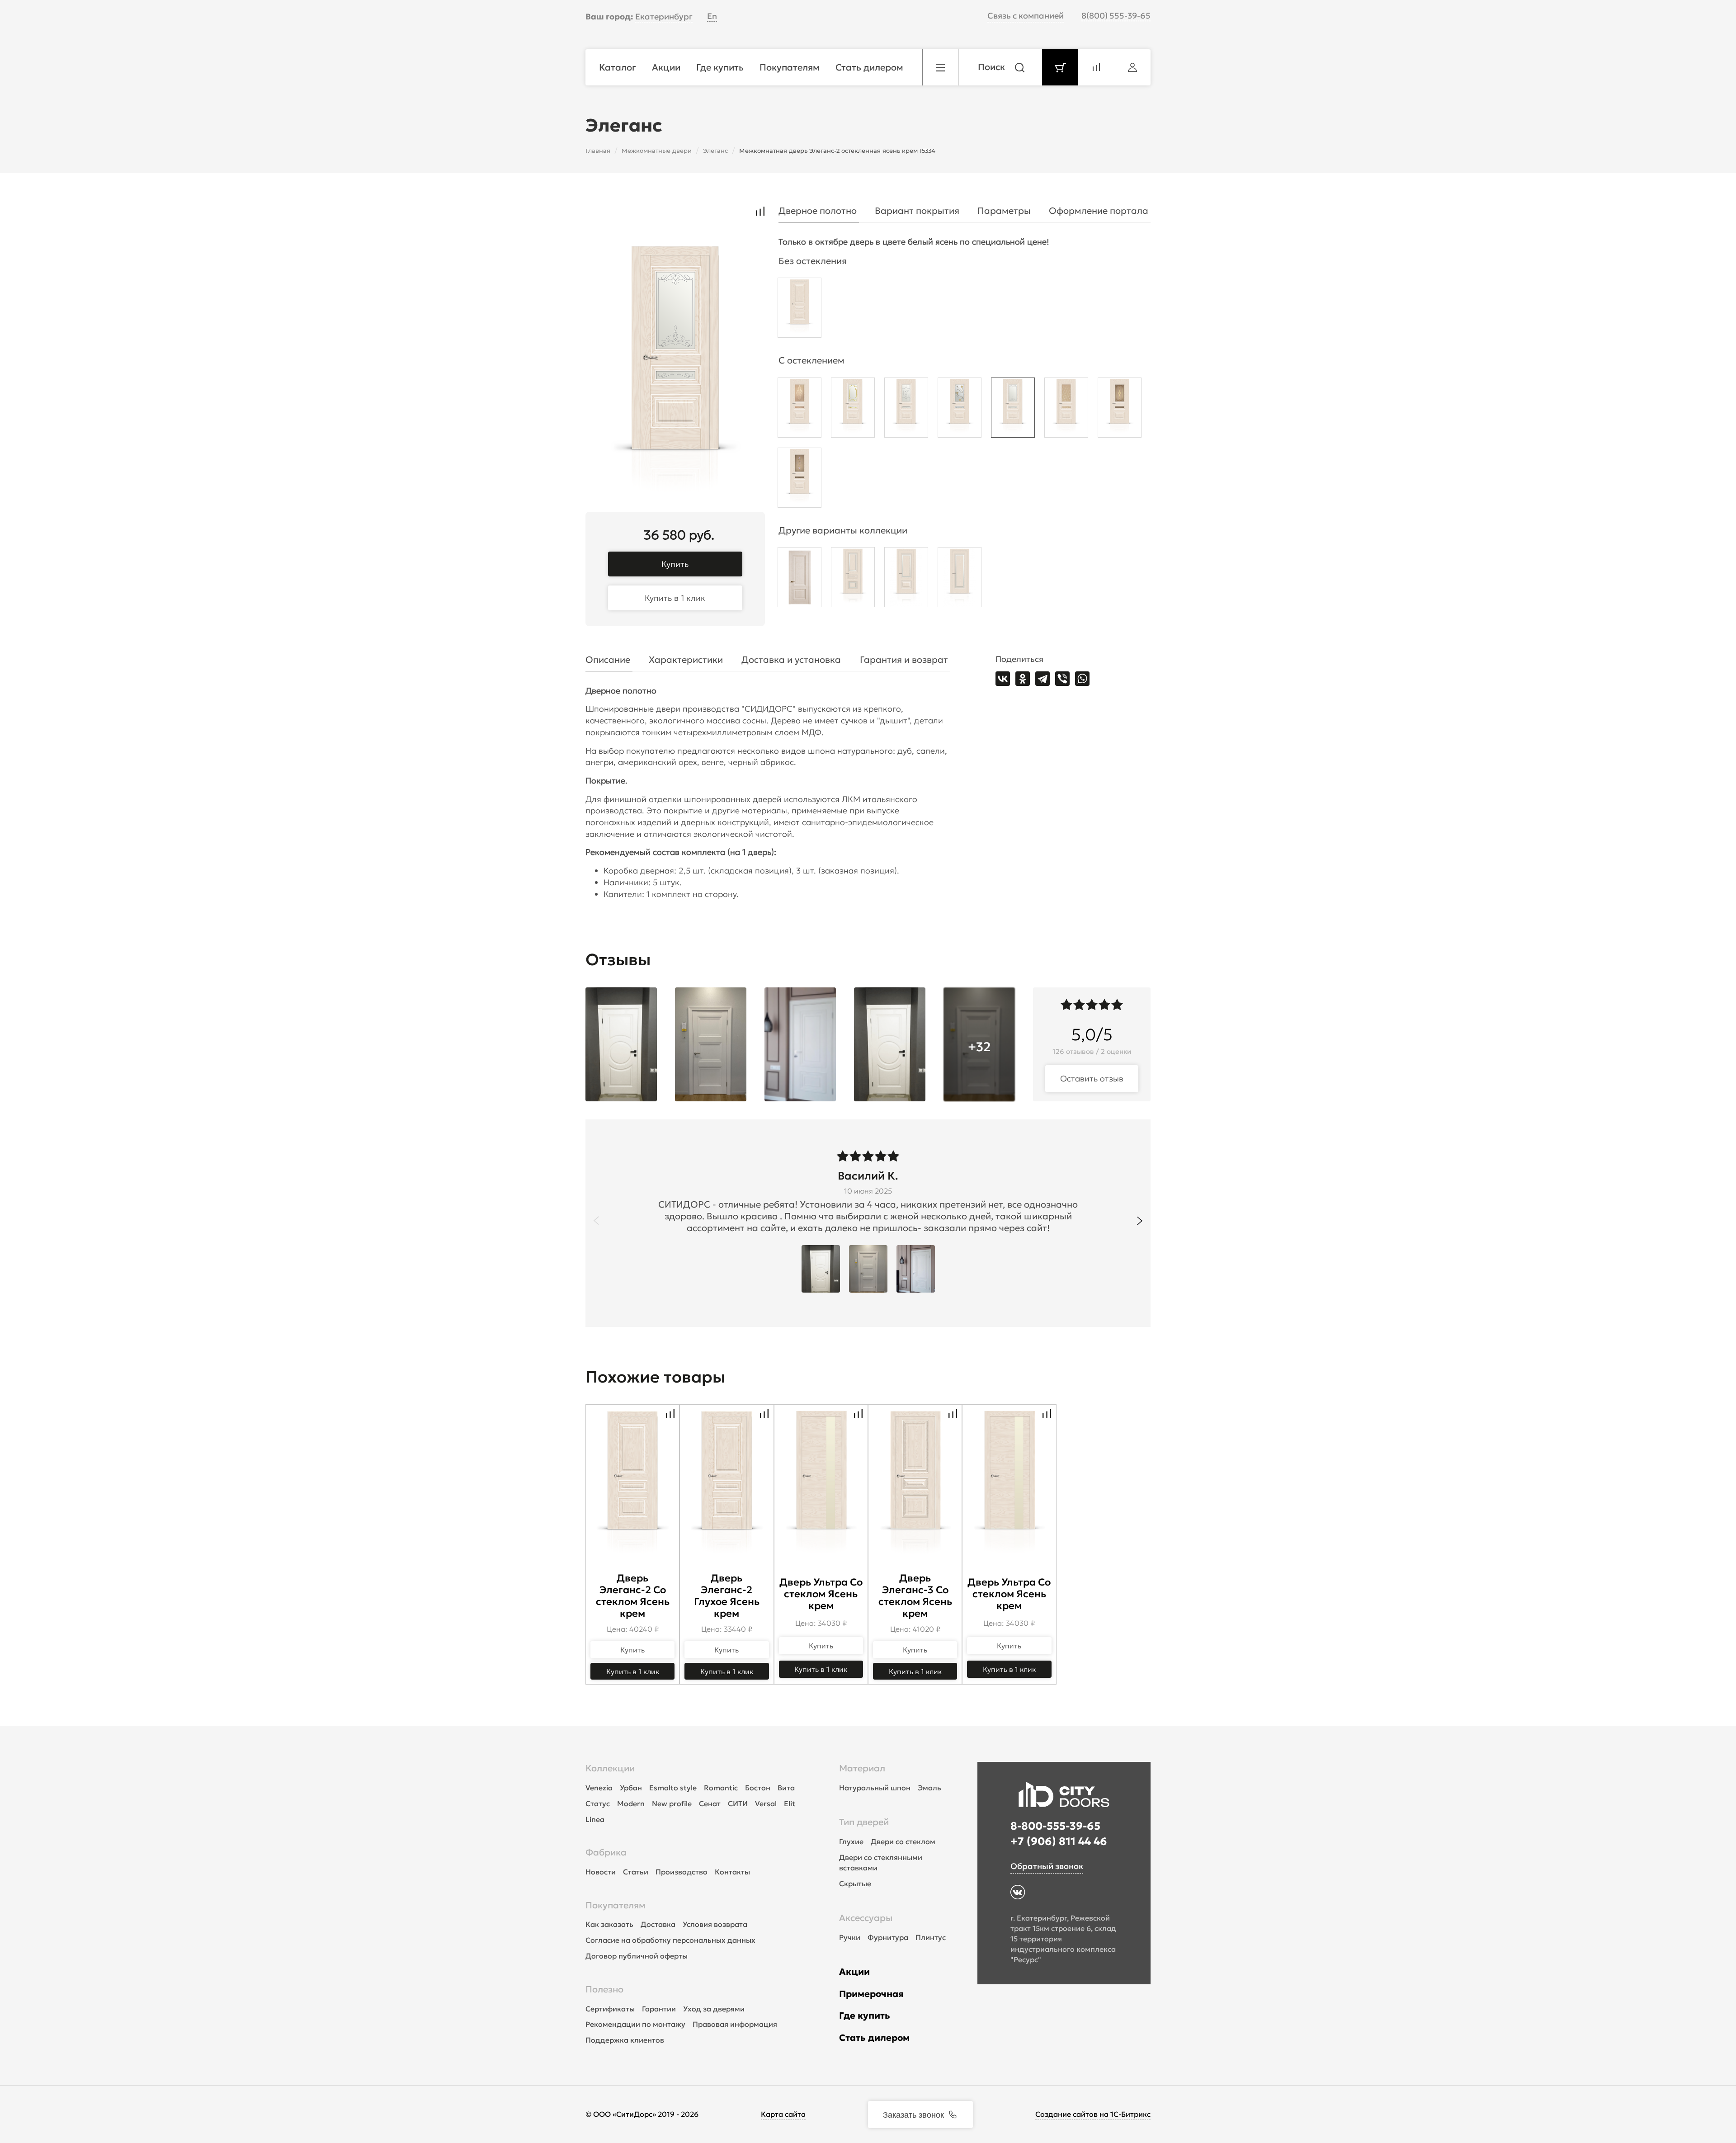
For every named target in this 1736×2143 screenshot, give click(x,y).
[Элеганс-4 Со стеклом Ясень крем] (906, 579)
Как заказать (609, 1924)
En (712, 16)
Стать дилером (874, 2038)
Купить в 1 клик (675, 598)
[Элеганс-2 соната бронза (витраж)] (800, 480)
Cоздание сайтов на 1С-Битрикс (1093, 2114)
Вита (786, 1788)
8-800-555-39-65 (1055, 1826)
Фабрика (606, 1852)
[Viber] (1062, 679)
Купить (675, 564)
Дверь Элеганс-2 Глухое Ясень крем (727, 1596)
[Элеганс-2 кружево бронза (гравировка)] (800, 410)
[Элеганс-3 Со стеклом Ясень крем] (853, 579)
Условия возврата (715, 1924)
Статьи (636, 1872)
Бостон (758, 1788)
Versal (766, 1803)
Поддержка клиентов (625, 2040)
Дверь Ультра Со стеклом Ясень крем (821, 1594)
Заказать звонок (913, 2114)
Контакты (732, 1872)
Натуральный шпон (875, 1788)
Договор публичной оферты (637, 1956)
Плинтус (931, 1937)
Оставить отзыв (1092, 1079)
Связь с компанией (1026, 16)
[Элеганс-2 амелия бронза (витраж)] (1120, 410)
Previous (596, 1221)
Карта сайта (783, 2114)
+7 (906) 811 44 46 (1059, 1841)
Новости (601, 1872)
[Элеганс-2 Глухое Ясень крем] (800, 310)
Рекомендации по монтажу (635, 2024)
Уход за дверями (714, 2009)
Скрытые (855, 1883)
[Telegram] (1043, 679)
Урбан (631, 1788)
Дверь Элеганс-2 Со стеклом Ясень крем (633, 1596)
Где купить (865, 2016)
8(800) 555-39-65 (1116, 16)
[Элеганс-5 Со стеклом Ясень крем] (960, 579)
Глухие (851, 1841)
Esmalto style (673, 1788)
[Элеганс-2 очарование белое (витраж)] (960, 410)
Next (1140, 1221)
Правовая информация (735, 2024)
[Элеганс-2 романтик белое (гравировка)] (1013, 410)
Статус (598, 1803)
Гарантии (659, 2009)
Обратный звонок (1047, 1866)
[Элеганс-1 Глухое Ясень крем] (800, 579)
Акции (854, 1972)
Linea (595, 1819)
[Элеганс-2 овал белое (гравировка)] (906, 410)
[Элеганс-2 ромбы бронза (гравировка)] (1066, 410)
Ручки (850, 1937)
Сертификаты (610, 2009)
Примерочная (871, 1994)
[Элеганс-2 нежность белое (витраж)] (853, 410)
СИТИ (738, 1803)
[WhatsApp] (1082, 679)
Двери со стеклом (903, 1841)
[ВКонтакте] (1003, 679)
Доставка (658, 1924)
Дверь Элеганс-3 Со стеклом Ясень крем (915, 1596)
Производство (682, 1872)
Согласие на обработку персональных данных (670, 1940)
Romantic (721, 1788)
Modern (631, 1803)
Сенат (710, 1803)
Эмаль (929, 1788)
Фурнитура (888, 1937)
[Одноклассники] (1023, 679)
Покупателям (616, 1905)
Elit (790, 1803)
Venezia (599, 1788)
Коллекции (610, 1768)
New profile (672, 1803)
